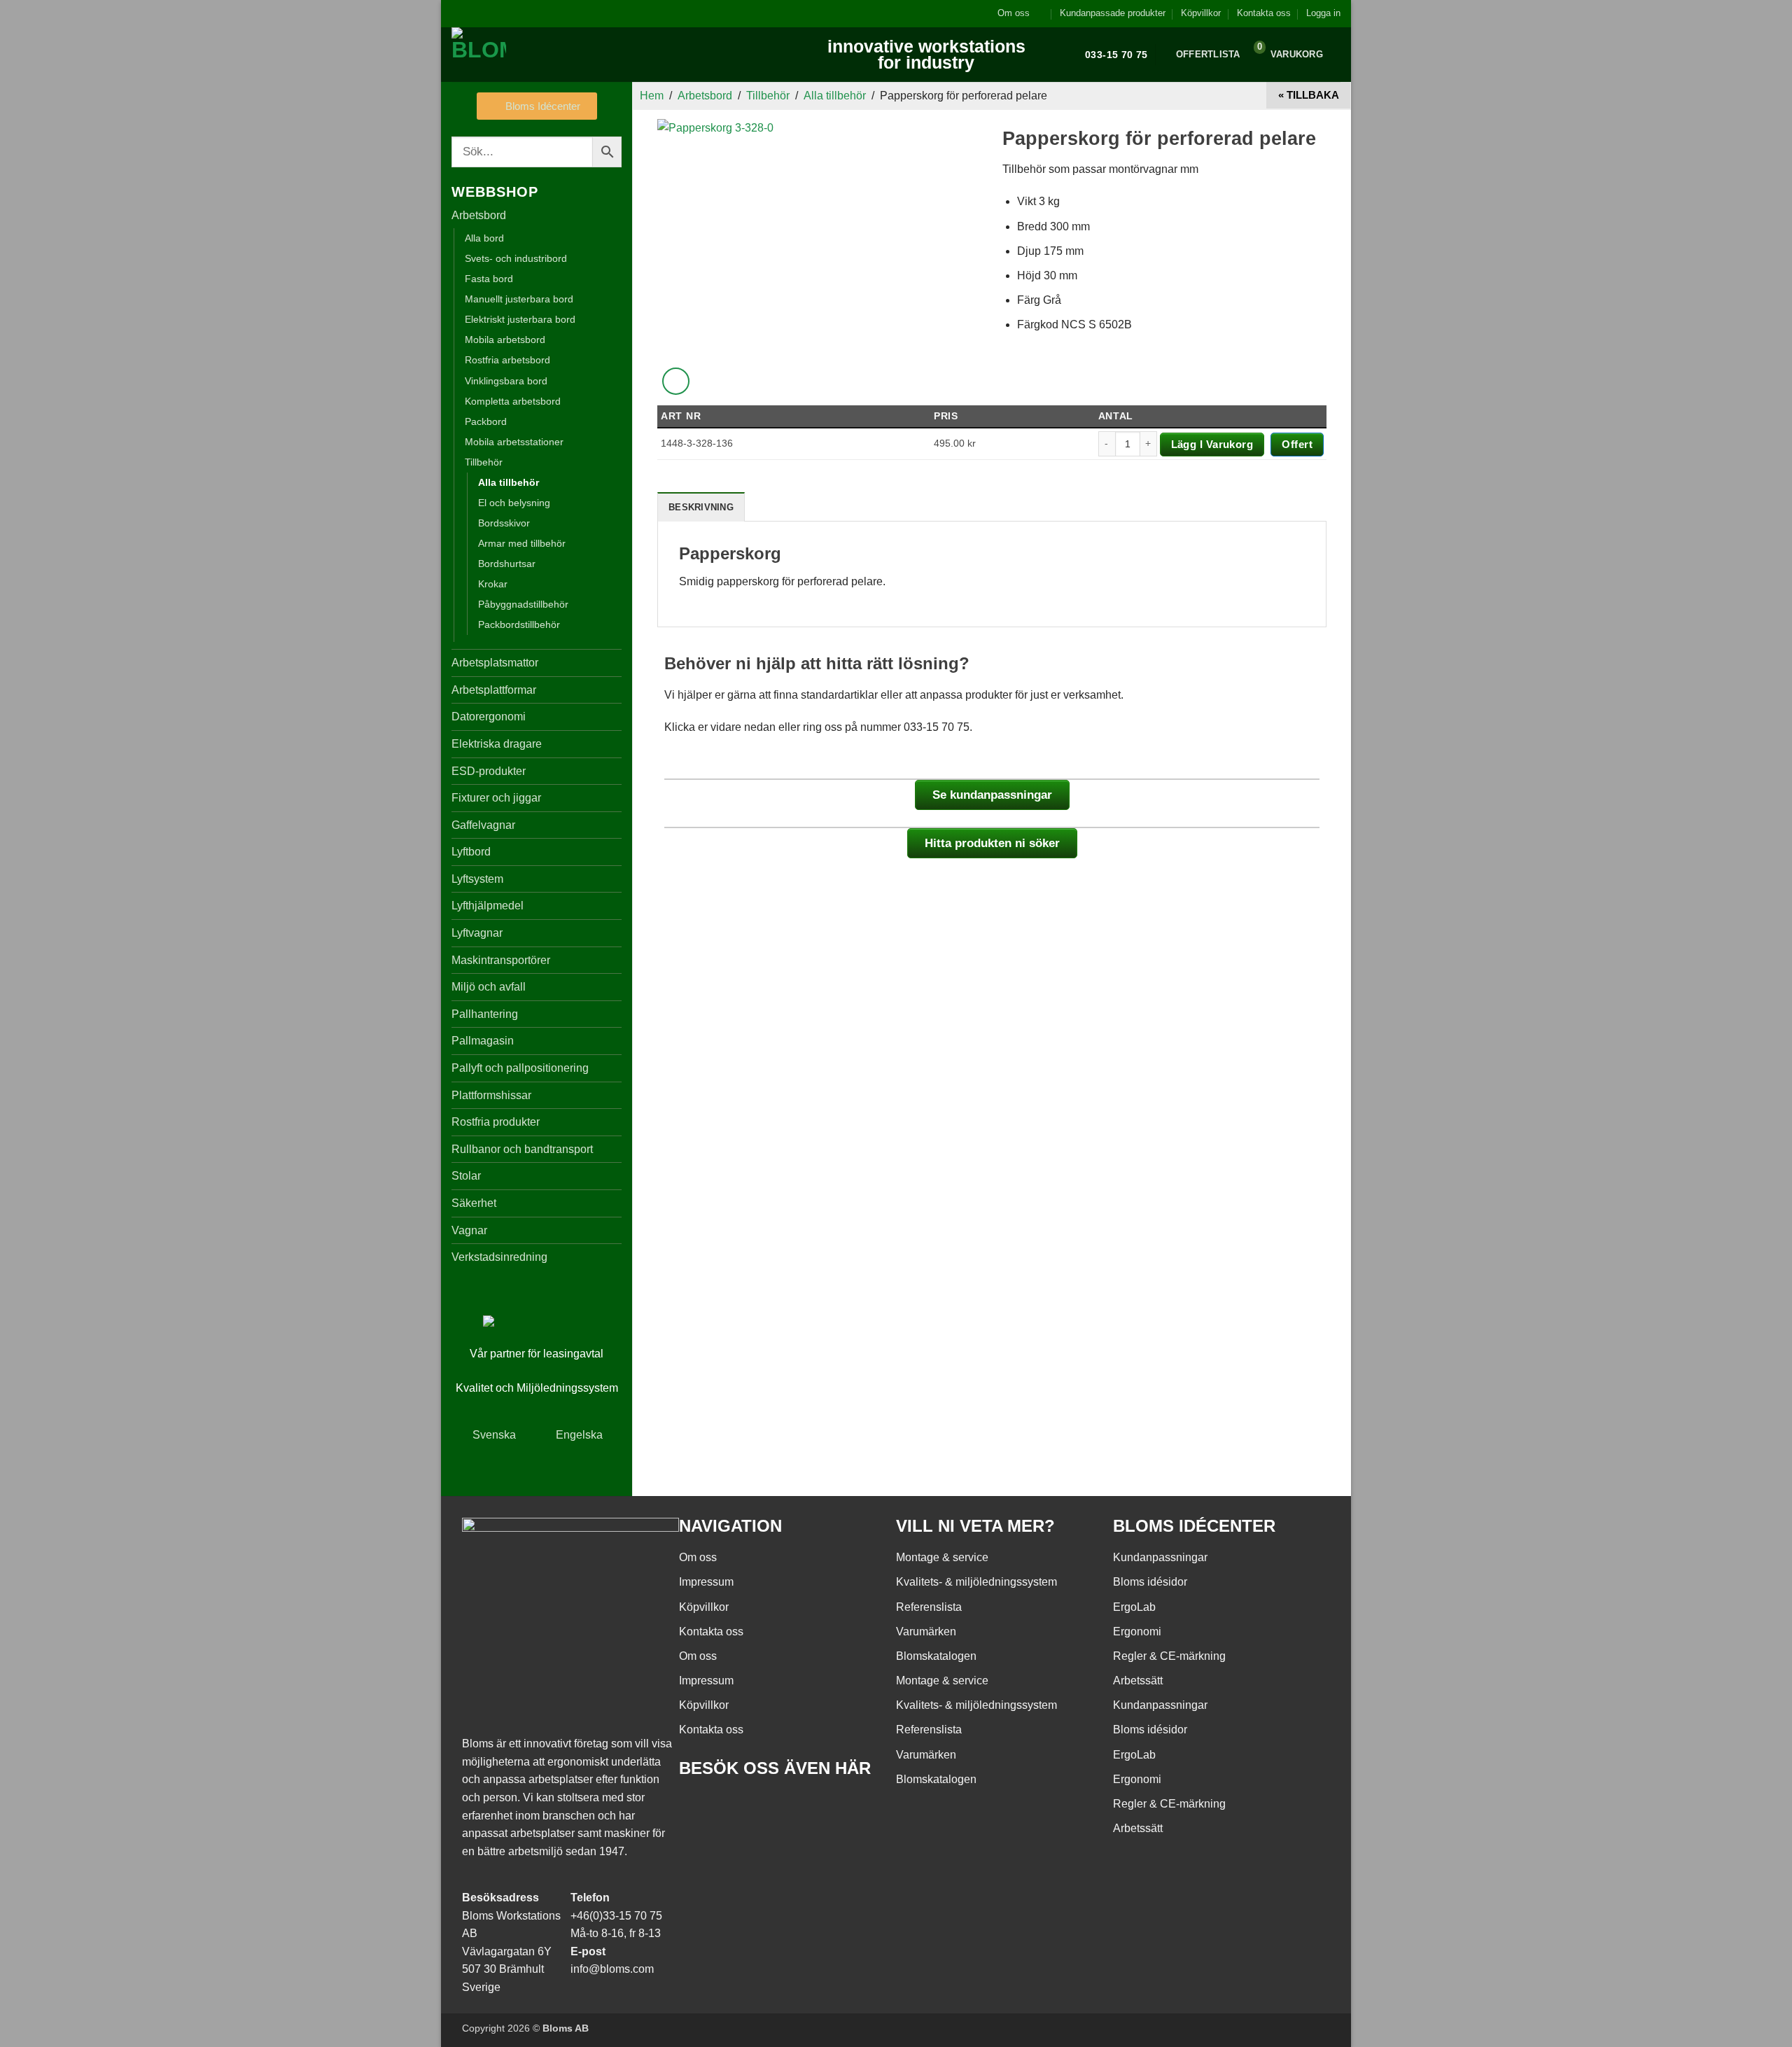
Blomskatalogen (936, 1656)
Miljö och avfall (489, 987)
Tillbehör (484, 462)
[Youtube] (734, 1808)
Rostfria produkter (496, 1122)
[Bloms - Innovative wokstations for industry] (539, 55)
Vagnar (469, 1230)
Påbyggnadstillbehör (523, 604)
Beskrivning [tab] (701, 507)
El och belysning (514, 503)
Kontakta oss (1264, 13)
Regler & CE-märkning (1169, 1656)
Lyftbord (471, 852)
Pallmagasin (483, 1041)
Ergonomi (1137, 1632)
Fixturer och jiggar (496, 798)
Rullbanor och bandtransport (522, 1149)
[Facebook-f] (696, 1808)
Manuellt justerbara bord (519, 299)
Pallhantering (485, 1014)
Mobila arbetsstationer (514, 442)
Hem (652, 96)
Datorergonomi (489, 717)
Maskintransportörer (501, 960)
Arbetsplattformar (494, 690)
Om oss (1014, 13)
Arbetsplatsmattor (495, 663)
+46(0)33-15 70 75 (616, 1916)
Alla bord (484, 238)
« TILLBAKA (1309, 95)
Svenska (494, 1435)
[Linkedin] (772, 1808)
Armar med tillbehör (522, 543)
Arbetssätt (1138, 1681)
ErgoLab (1134, 1607)
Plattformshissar (491, 1095)
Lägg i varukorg (1212, 444)
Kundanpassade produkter (1113, 13)
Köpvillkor (1201, 13)
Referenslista (929, 1607)
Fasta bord (489, 279)
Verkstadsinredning (499, 1257)
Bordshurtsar (507, 564)
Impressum (706, 1582)
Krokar (493, 584)
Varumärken (926, 1632)
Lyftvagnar (477, 933)
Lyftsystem (477, 879)
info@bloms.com (612, 1969)
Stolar (466, 1176)
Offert (1297, 444)
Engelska (579, 1435)
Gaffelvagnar (483, 825)
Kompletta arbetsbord (513, 401)
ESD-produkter (489, 771)
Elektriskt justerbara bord (520, 319)
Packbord (486, 421)
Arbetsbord (479, 215)
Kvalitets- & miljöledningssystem (976, 1582)
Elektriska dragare (497, 744)
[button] (1323, 13)
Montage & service (942, 1557)
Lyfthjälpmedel (488, 906)
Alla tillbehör (509, 482)
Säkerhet (474, 1203)
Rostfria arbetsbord (507, 360)
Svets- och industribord (516, 258)
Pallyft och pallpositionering (520, 1068)
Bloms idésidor (1150, 1582)
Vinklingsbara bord (506, 381)
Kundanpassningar (1160, 1557)
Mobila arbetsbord (505, 340)
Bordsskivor (504, 523)
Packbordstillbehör (519, 624)
